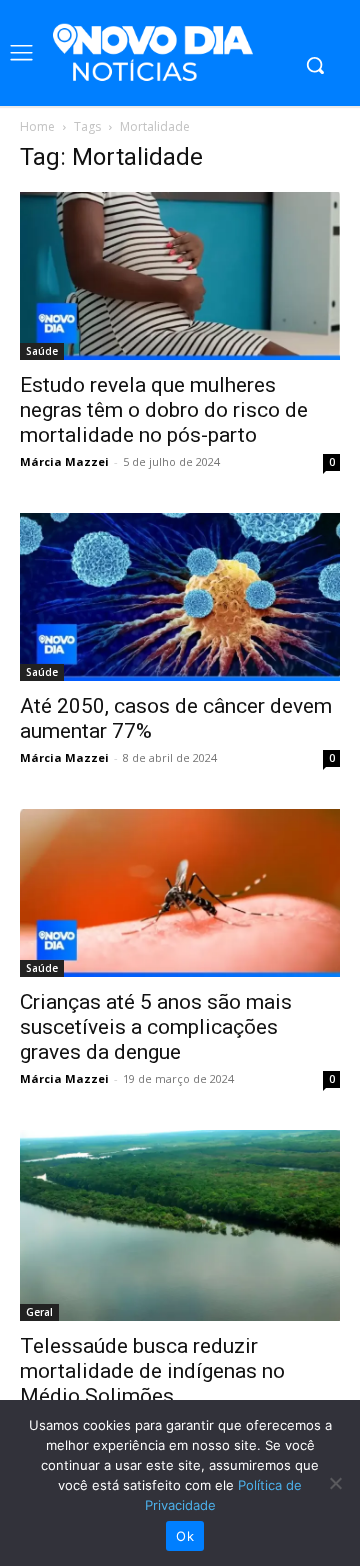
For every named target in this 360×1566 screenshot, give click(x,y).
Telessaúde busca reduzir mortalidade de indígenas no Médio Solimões (152, 1371)
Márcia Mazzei (64, 461)
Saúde (42, 351)
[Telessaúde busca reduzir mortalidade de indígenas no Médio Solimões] (180, 1226)
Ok (185, 1536)
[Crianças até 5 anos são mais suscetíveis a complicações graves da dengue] (180, 893)
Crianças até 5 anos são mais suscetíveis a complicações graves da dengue (156, 1027)
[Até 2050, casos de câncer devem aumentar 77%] (180, 597)
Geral (39, 1312)
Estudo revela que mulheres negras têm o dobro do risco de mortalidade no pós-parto (164, 410)
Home (37, 126)
